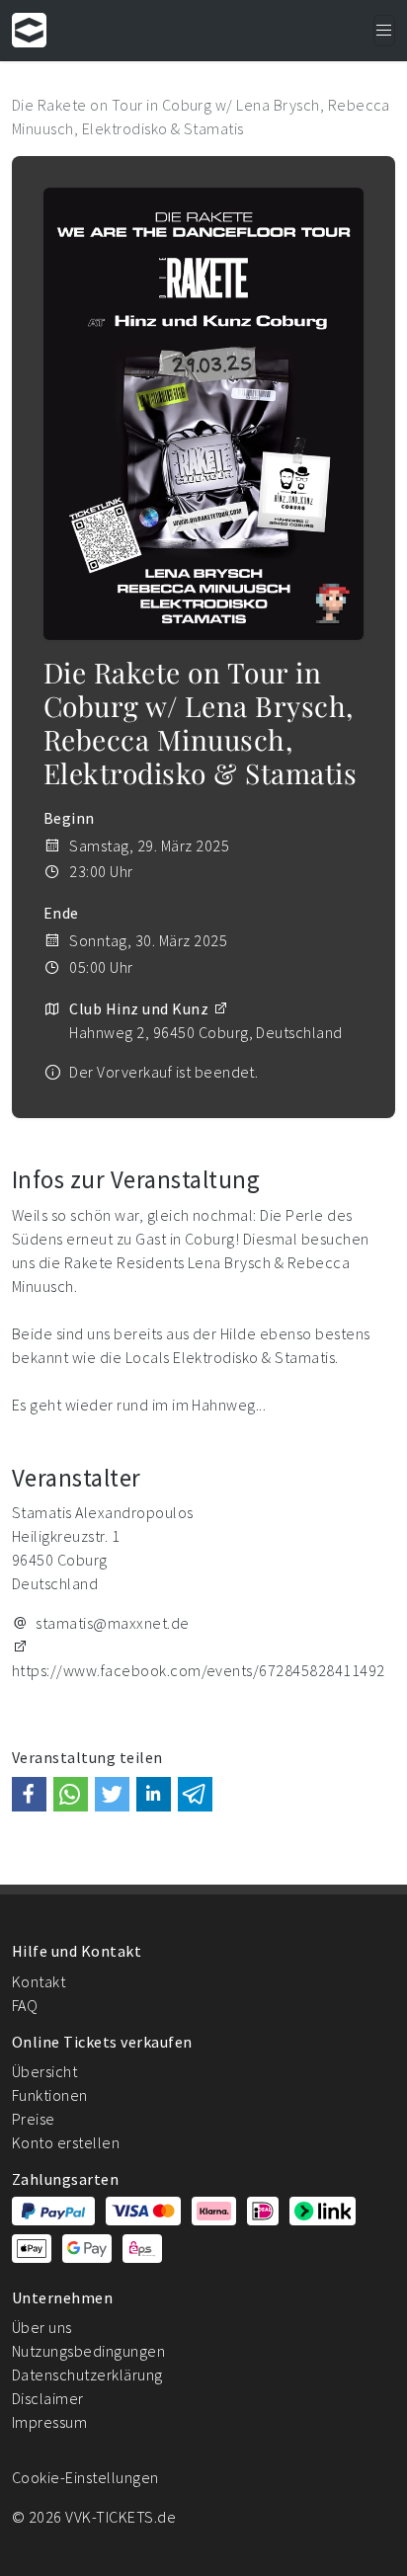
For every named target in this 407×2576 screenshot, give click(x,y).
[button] (29, 1794)
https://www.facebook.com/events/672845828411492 (199, 1670)
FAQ (25, 2005)
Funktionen (50, 2095)
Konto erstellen (66, 2142)
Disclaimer (48, 2398)
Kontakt (39, 1981)
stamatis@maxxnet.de (112, 1623)
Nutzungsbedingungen (88, 2351)
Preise (34, 2119)
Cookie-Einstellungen (85, 2477)
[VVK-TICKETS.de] (29, 30)
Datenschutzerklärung (87, 2375)
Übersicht (44, 2071)
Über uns (42, 2327)
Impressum (49, 2422)
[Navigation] (384, 31)
